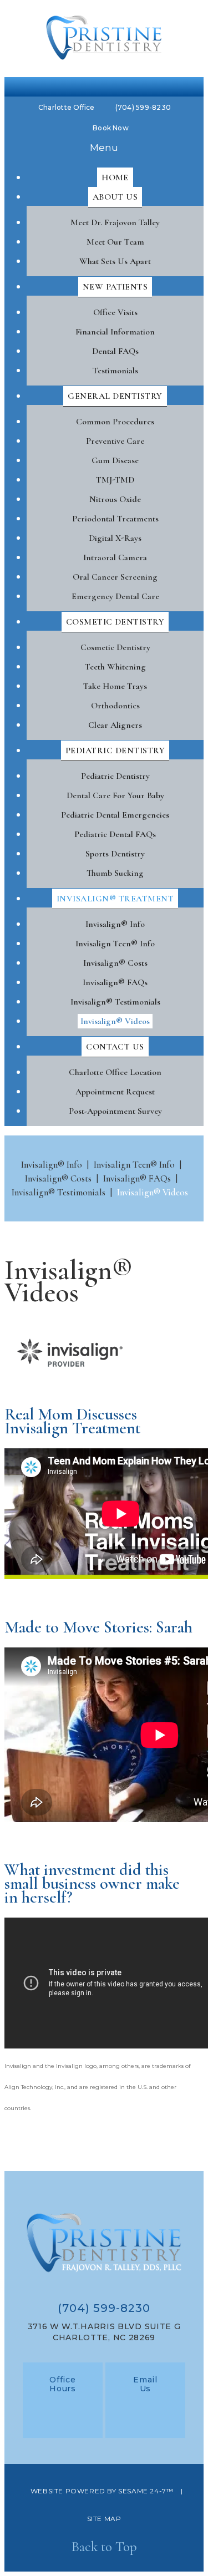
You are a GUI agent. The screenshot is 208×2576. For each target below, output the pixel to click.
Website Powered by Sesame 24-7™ (102, 2491)
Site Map (104, 2519)
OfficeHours (63, 2384)
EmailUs (145, 2384)
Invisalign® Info (52, 1165)
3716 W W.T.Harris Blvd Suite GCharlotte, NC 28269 (104, 2332)
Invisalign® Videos (153, 1192)
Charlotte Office (67, 107)
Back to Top (104, 2547)
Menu (104, 147)
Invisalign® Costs (58, 1178)
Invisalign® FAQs (137, 1178)
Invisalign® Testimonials (59, 1192)
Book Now (111, 128)
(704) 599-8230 (143, 107)
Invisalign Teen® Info (134, 1165)
